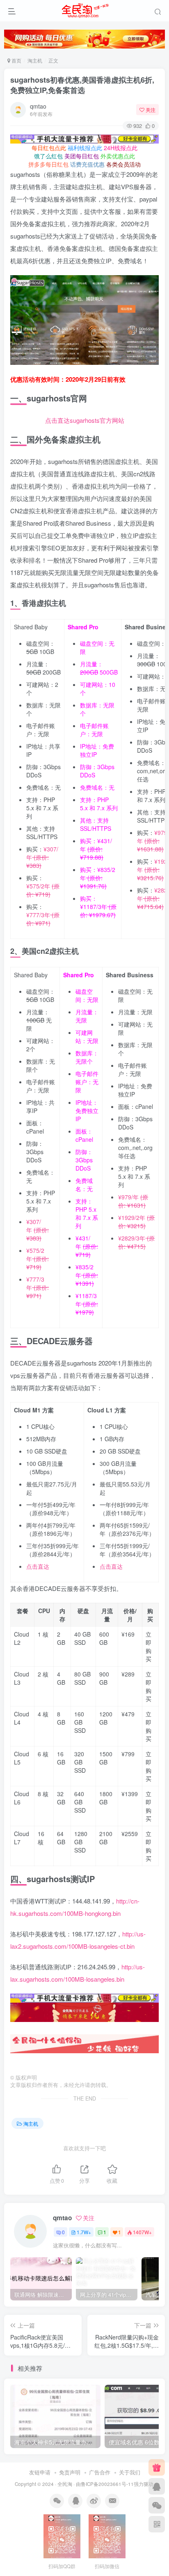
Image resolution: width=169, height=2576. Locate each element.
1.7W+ (84, 2232)
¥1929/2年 (136, 1222)
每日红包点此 (49, 148)
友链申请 (40, 2472)
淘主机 (35, 60)
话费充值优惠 (87, 164)
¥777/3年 (43, 919)
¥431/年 (96, 849)
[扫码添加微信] (157, 2505)
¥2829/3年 (136, 1242)
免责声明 (70, 2472)
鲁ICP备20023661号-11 (107, 2484)
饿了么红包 (48, 156)
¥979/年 (153, 841)
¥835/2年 (98, 878)
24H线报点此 (121, 148)
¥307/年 (42, 857)
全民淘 (65, 2484)
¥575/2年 (43, 890)
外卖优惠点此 (118, 156)
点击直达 (38, 1566)
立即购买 (148, 1646)
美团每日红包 (82, 156)
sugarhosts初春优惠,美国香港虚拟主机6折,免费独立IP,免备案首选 (82, 85)
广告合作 (100, 2472)
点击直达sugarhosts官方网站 (85, 420)
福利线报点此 (85, 148)
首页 (16, 60)
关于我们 (130, 2472)
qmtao (38, 106)
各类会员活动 (123, 164)
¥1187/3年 (98, 911)
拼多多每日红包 (48, 164)
